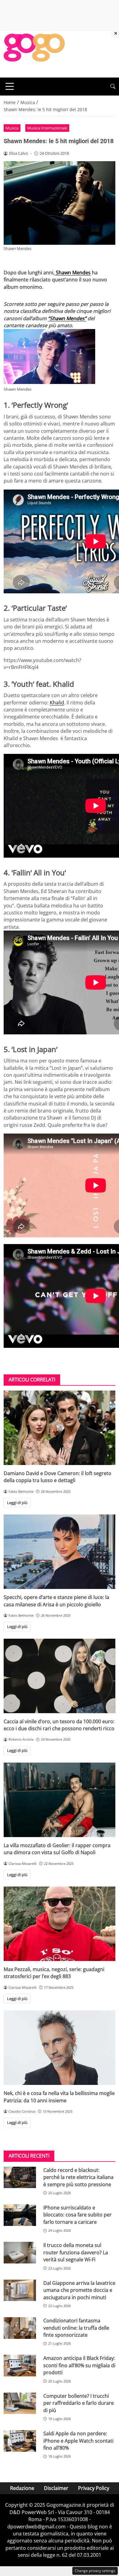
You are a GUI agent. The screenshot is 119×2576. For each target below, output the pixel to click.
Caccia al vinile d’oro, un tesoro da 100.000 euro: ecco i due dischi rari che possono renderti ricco (59, 1725)
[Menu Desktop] (10, 86)
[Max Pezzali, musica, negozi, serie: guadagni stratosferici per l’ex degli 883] (60, 1924)
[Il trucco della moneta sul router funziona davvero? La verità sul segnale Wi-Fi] (20, 2253)
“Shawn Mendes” (67, 318)
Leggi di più (17, 1503)
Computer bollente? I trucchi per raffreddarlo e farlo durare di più (79, 2403)
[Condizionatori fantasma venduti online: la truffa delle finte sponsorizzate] (20, 2328)
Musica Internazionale (47, 128)
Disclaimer (56, 2488)
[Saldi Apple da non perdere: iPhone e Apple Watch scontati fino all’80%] (20, 2441)
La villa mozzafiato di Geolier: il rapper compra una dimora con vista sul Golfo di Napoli (57, 1849)
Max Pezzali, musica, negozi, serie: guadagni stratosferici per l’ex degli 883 (54, 1973)
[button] (113, 87)
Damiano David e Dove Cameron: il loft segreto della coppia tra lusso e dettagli (58, 1477)
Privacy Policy (94, 2488)
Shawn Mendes (73, 273)
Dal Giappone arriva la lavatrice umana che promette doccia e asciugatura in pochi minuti (79, 2290)
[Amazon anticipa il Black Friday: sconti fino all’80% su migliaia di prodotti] (20, 2366)
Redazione (22, 2488)
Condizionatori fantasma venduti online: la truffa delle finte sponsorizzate (76, 2328)
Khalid (57, 703)
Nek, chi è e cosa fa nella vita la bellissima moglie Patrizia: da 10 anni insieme (59, 2097)
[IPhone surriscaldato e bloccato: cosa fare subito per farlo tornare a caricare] (20, 2215)
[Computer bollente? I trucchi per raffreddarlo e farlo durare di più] (20, 2403)
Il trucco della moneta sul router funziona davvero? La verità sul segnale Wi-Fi (76, 2252)
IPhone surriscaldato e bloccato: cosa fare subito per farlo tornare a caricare (78, 2215)
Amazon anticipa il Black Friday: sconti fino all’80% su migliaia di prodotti (79, 2365)
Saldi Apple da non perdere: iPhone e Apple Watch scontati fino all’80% (78, 2441)
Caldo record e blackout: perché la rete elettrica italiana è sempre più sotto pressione (78, 2177)
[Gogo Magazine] (34, 53)
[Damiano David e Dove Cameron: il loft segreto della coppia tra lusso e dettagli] (60, 1428)
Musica (12, 128)
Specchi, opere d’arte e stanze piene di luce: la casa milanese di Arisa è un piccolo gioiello (56, 1601)
